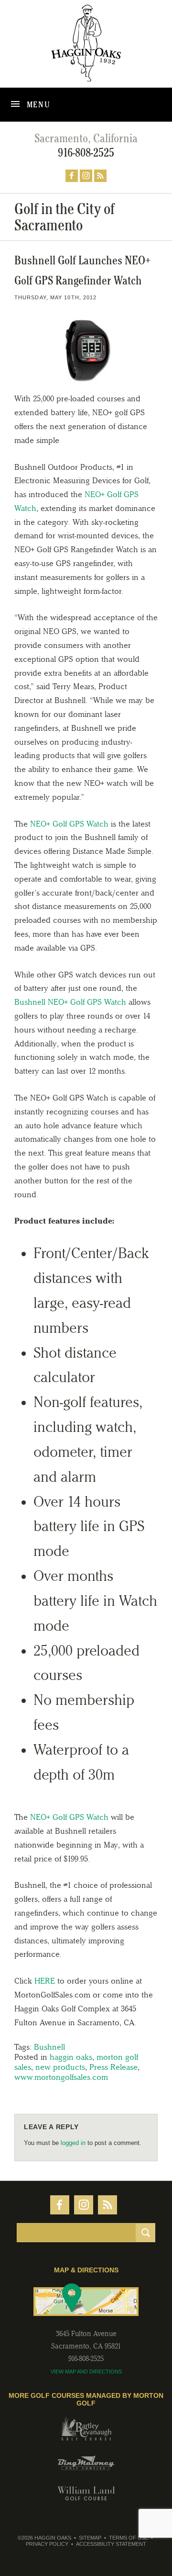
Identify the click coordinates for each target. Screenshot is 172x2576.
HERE (45, 1981)
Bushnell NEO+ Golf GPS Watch (70, 1002)
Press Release (113, 2067)
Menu (38, 104)
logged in (73, 2143)
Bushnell (49, 2047)
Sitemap (90, 2538)
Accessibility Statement (111, 2544)
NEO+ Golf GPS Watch (69, 824)
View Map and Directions (86, 2372)
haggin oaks (71, 2057)
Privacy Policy (47, 2544)
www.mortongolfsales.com (61, 2077)
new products (60, 2067)
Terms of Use (129, 2538)
